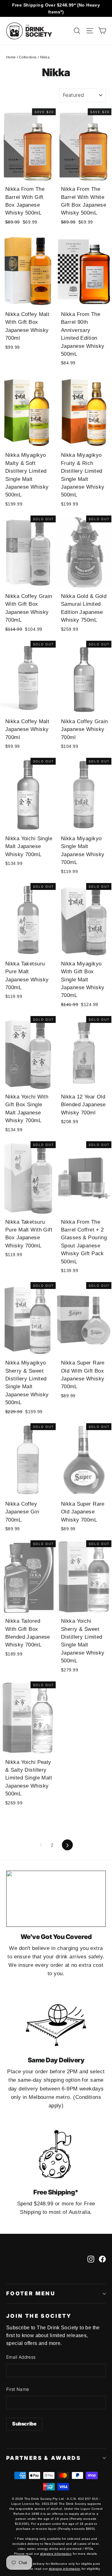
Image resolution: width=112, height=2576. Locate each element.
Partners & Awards (44, 2458)
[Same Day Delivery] (56, 2022)
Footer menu (31, 2293)
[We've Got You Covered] (56, 1899)
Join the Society (39, 2316)
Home (11, 57)
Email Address (21, 2357)
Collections (28, 57)
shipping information (56, 2554)
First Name (18, 2389)
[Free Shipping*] (56, 2154)
